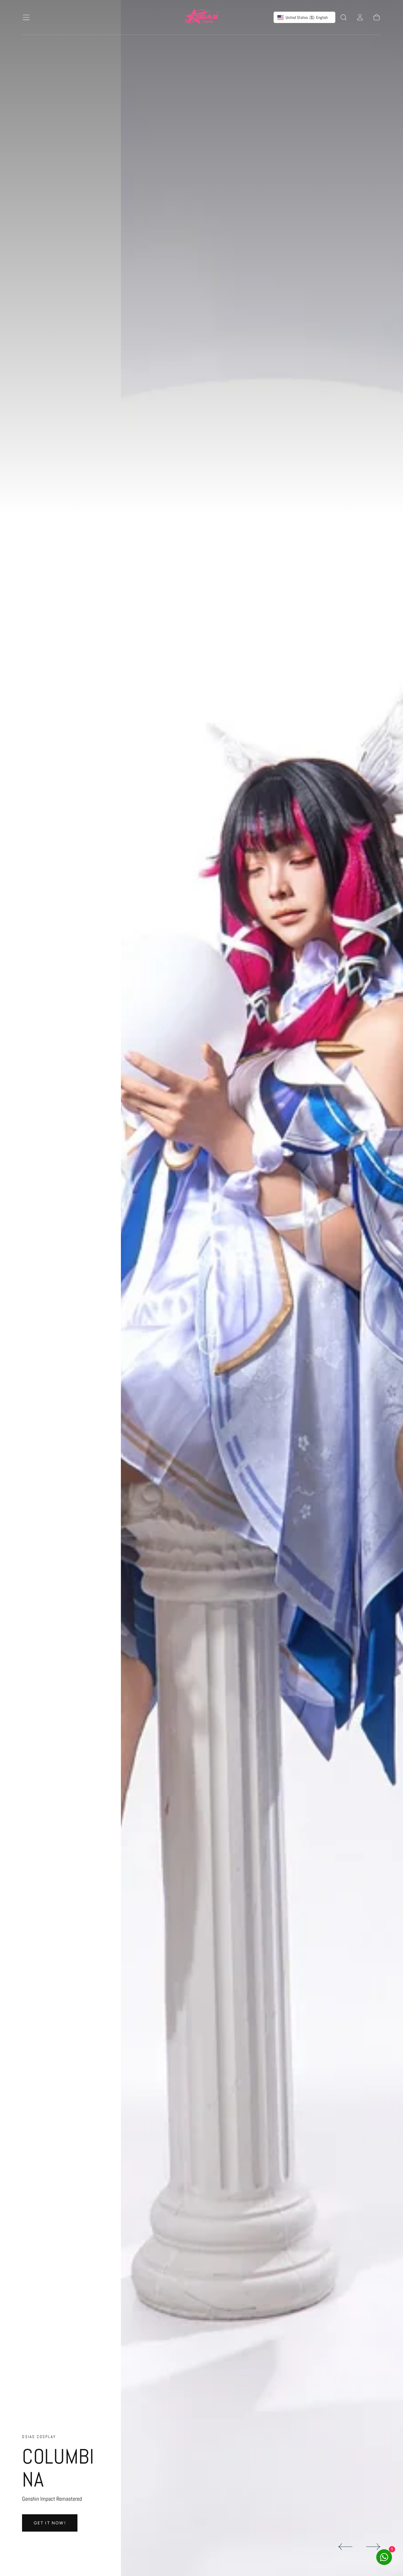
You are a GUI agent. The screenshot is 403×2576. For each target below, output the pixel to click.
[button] (26, 17)
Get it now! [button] (50, 2523)
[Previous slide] (345, 2547)
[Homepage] (201, 17)
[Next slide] (373, 2547)
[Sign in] (360, 17)
